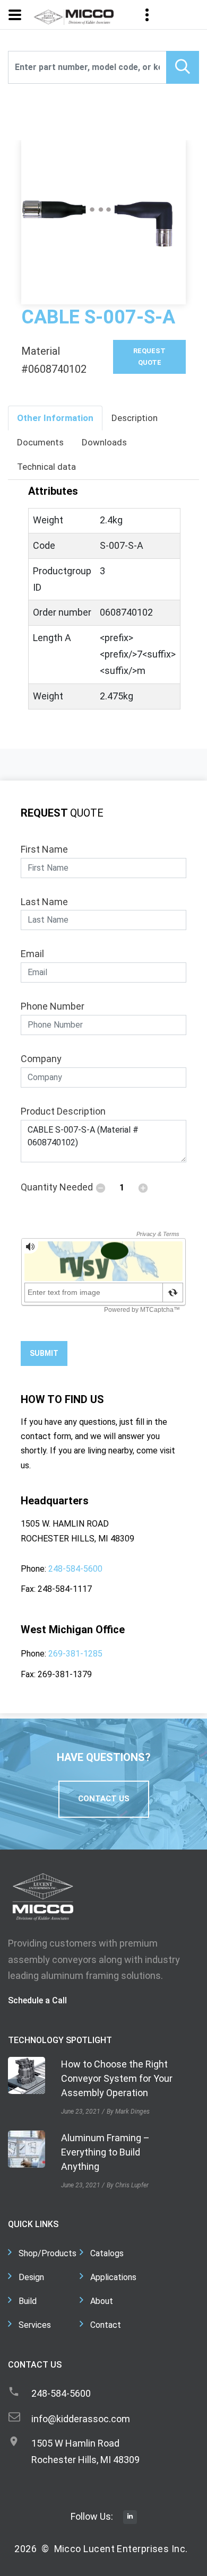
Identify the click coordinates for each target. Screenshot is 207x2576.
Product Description (63, 1111)
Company (41, 1059)
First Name (44, 849)
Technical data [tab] (46, 467)
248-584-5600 (75, 1569)
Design (31, 2277)
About (102, 2301)
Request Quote (149, 357)
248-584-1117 (65, 1589)
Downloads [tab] (104, 442)
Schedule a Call (37, 2000)
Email (32, 954)
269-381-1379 (65, 1674)
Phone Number (53, 1006)
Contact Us (104, 1799)
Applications (113, 2277)
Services (35, 2325)
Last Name (44, 902)
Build (28, 2301)
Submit (44, 1353)
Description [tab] (135, 418)
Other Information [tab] (55, 418)
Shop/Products (48, 2253)
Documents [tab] (40, 442)
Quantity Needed (57, 1187)
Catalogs (107, 2253)
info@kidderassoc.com (81, 2419)
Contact (106, 2325)
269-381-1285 (75, 1654)
